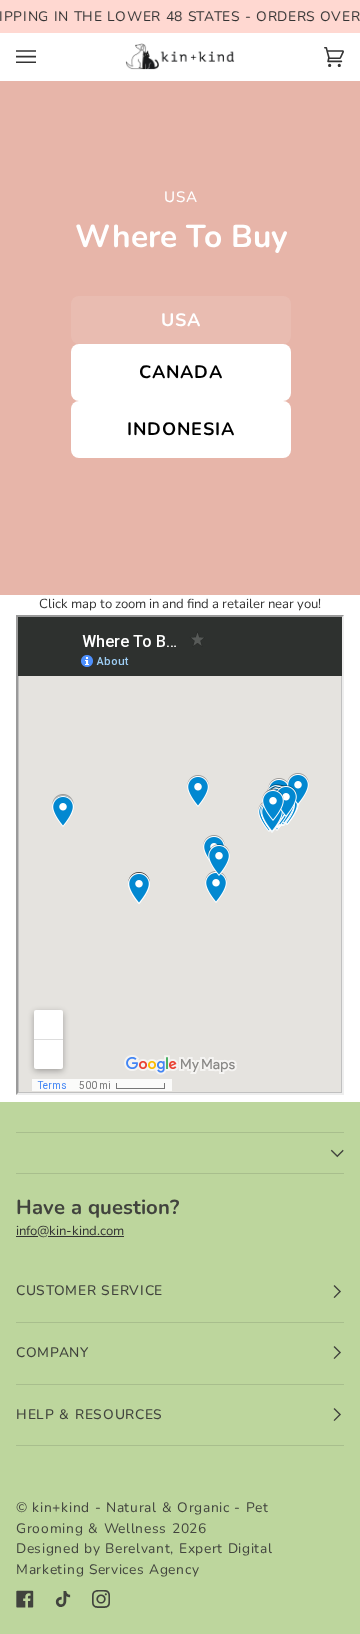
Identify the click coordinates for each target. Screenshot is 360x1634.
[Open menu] (46, 56)
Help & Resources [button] (89, 1414)
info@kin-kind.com (70, 1231)
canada (180, 372)
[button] (180, 1153)
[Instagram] (101, 1599)
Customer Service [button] (89, 1290)
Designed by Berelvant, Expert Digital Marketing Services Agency (144, 1559)
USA (181, 320)
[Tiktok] (63, 1599)
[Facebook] (25, 1599)
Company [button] (52, 1352)
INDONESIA (180, 429)
